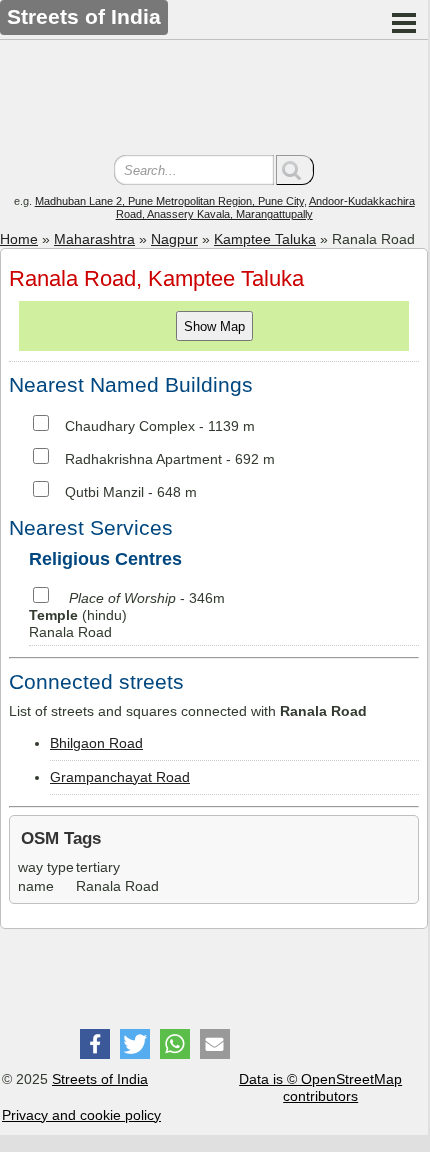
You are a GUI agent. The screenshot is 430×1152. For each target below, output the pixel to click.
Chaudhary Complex (130, 426)
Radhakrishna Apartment (143, 459)
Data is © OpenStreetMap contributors (320, 1087)
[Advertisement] (214, 100)
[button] (95, 1044)
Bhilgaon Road (96, 743)
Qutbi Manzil (104, 492)
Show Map (214, 326)
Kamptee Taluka (265, 239)
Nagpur (174, 239)
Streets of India (100, 1079)
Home (19, 239)
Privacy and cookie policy (81, 1115)
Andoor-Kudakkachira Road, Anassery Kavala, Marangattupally (265, 207)
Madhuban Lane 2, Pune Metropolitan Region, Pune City (169, 201)
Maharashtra (94, 239)
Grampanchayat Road (120, 777)
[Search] (295, 170)
